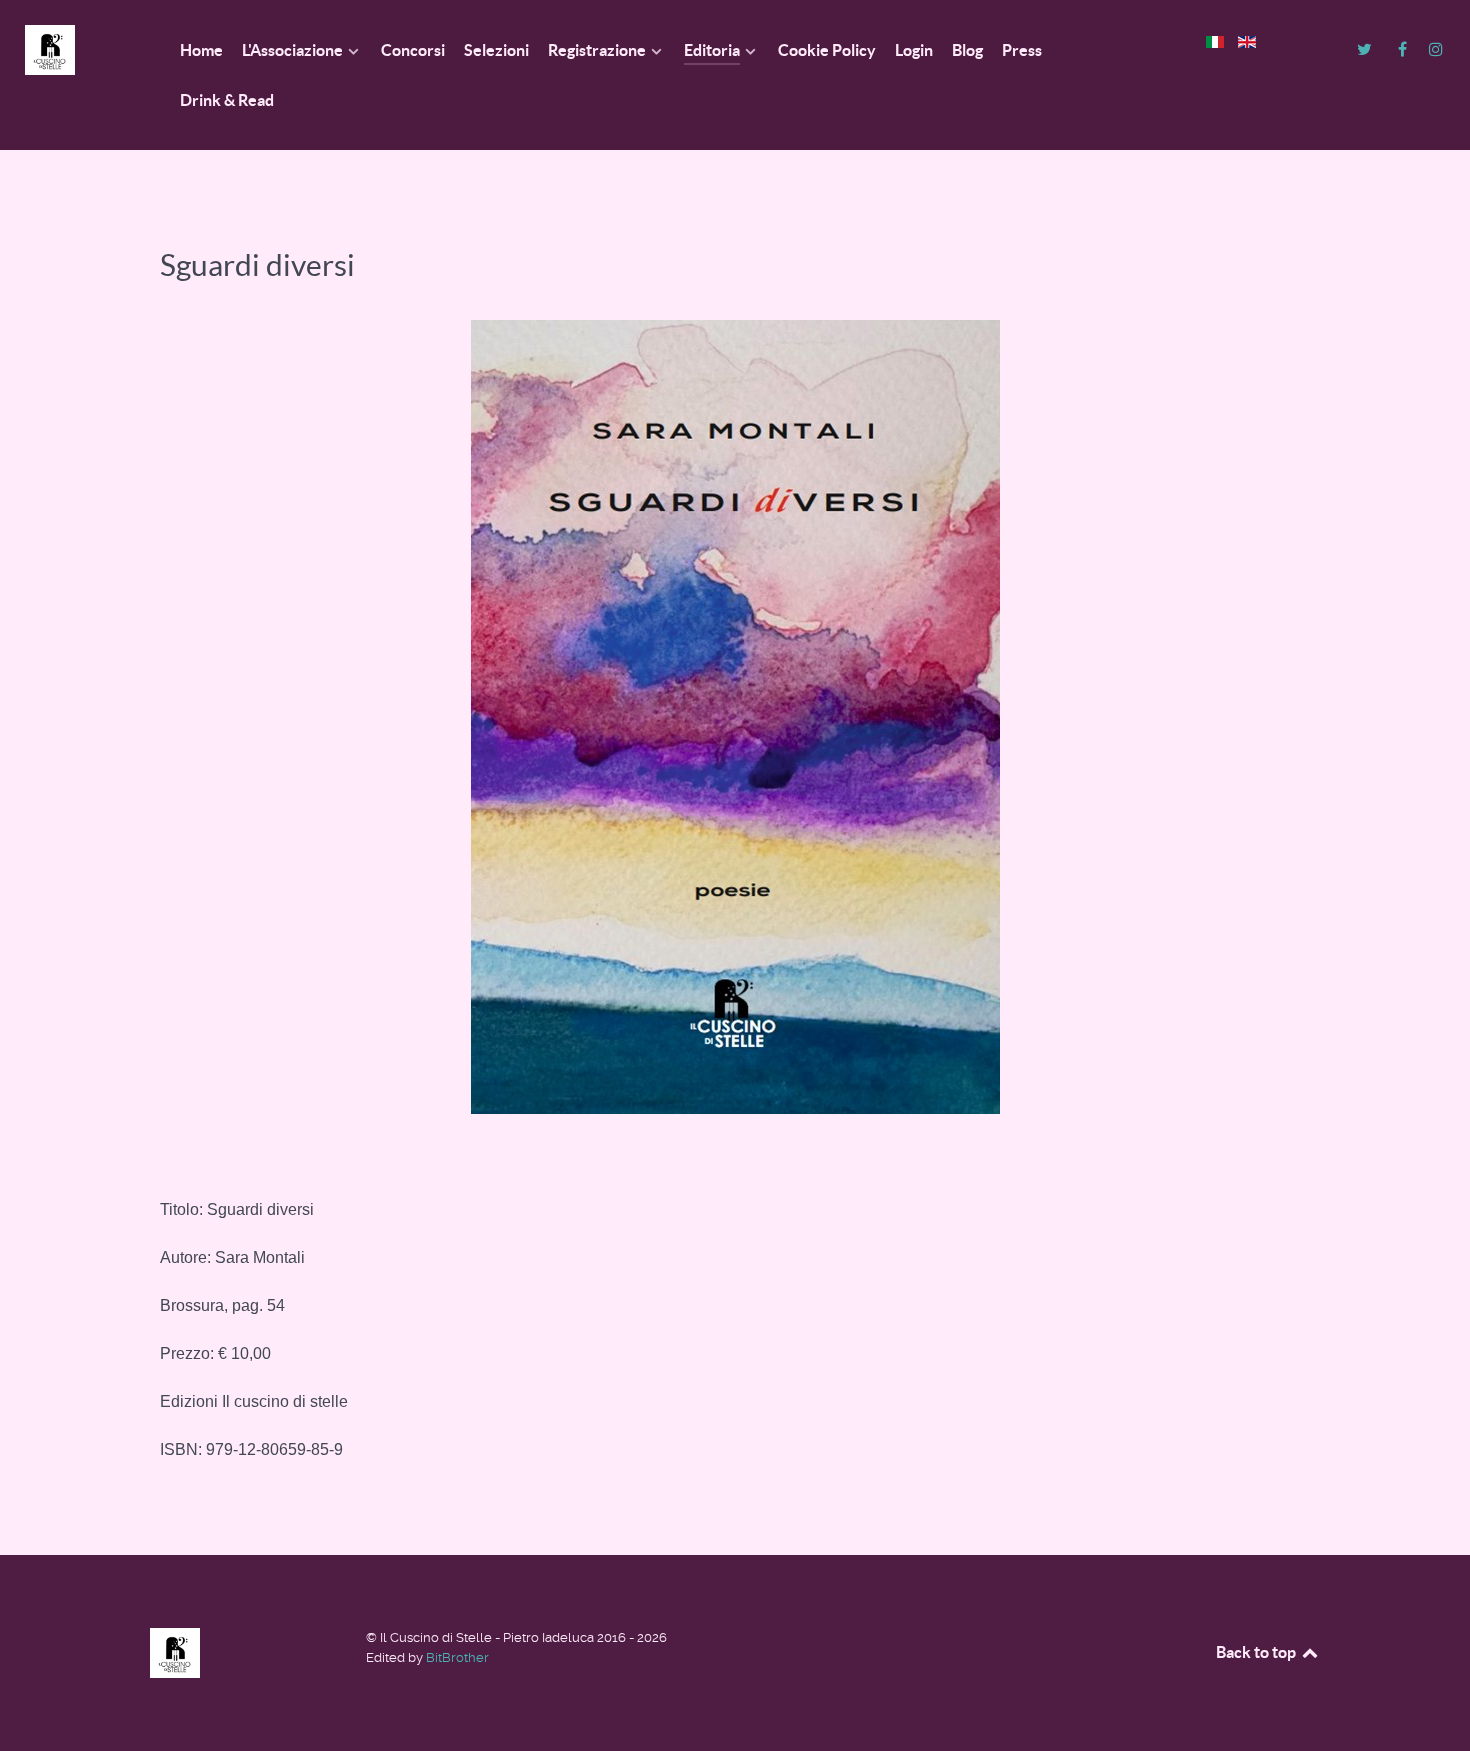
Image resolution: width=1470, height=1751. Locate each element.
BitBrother (457, 1657)
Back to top (1257, 1652)
